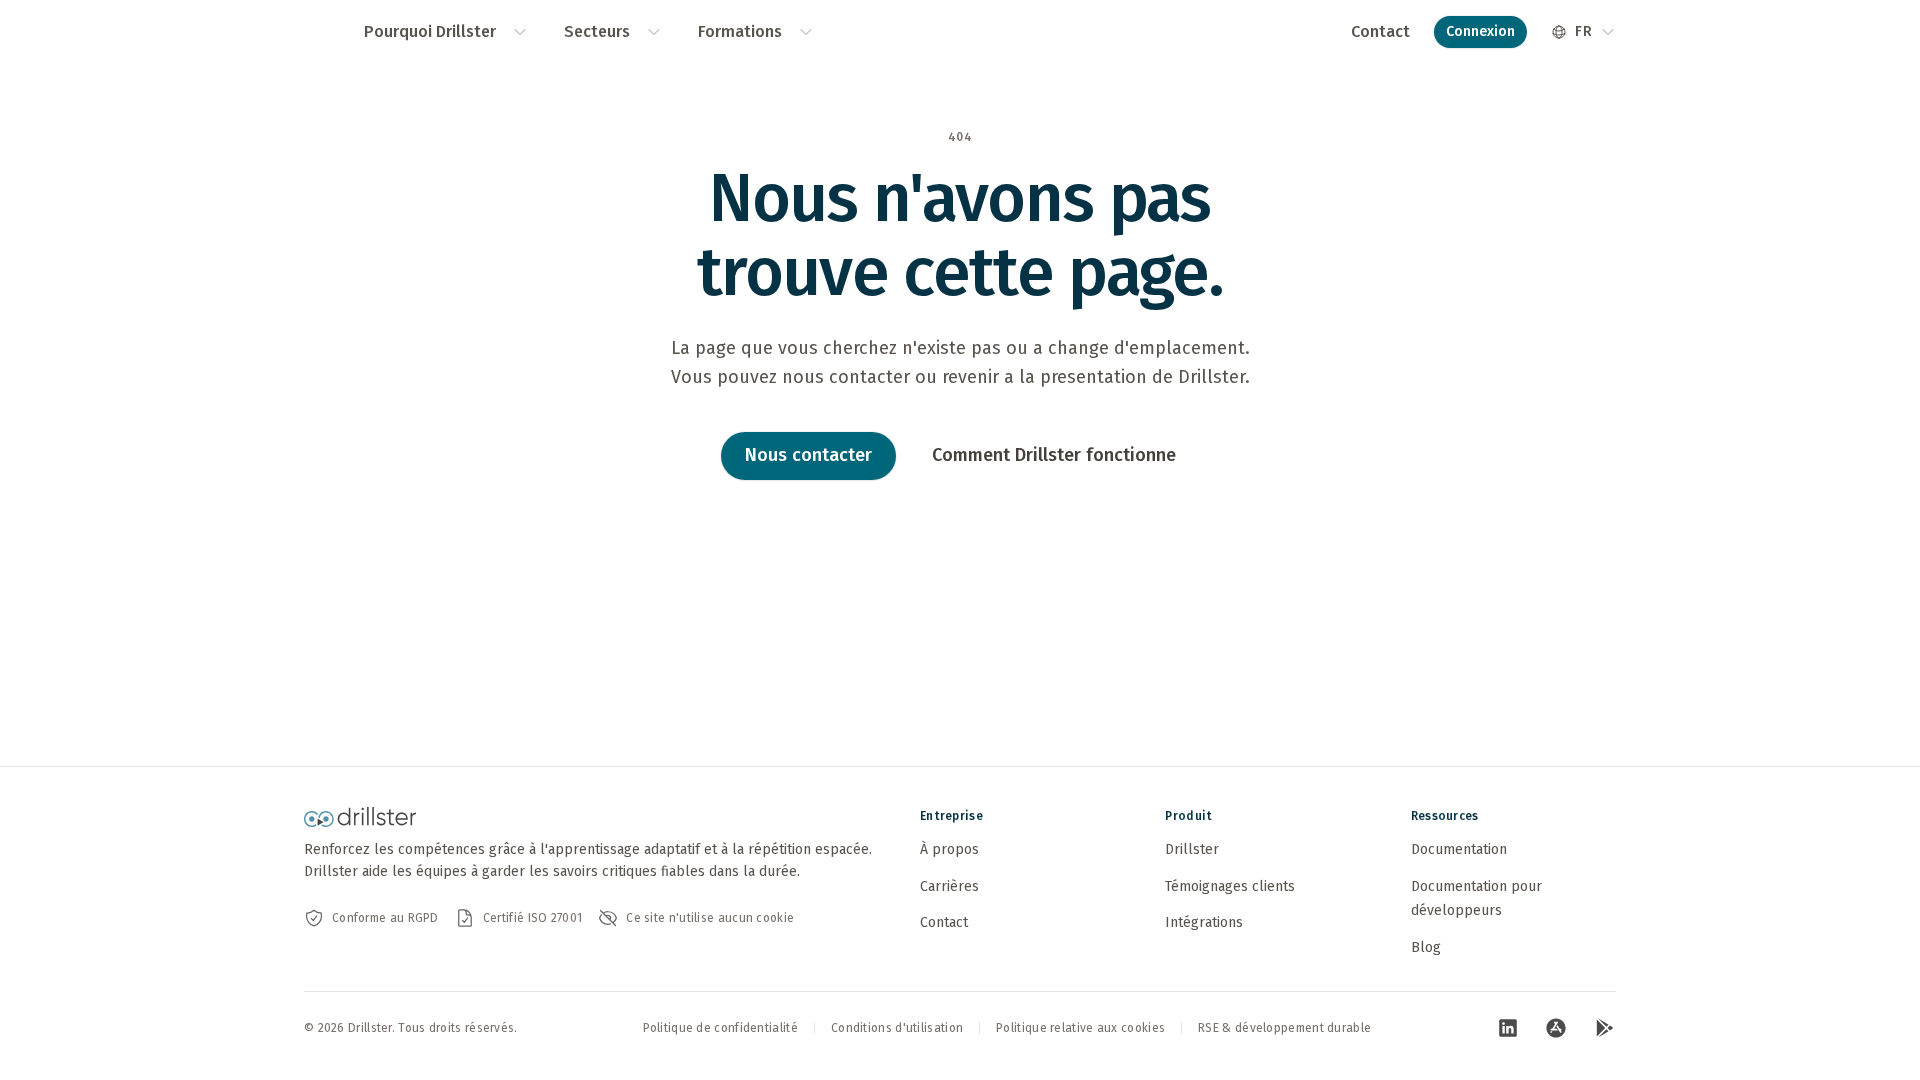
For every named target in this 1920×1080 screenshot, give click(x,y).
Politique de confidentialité (720, 1028)
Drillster (1192, 849)
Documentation (1459, 849)
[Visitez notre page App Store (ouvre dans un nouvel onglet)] (1556, 1028)
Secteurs (597, 31)
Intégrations (1204, 922)
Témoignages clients (1230, 886)
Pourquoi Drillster (430, 31)
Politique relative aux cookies (1080, 1028)
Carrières (949, 886)
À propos (949, 849)
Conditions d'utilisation (897, 1028)
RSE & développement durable (1284, 1028)
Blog (1426, 947)
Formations (740, 31)
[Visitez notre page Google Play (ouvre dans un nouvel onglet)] (1604, 1028)
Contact (1380, 31)
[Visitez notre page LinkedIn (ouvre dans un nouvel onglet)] (1508, 1028)
